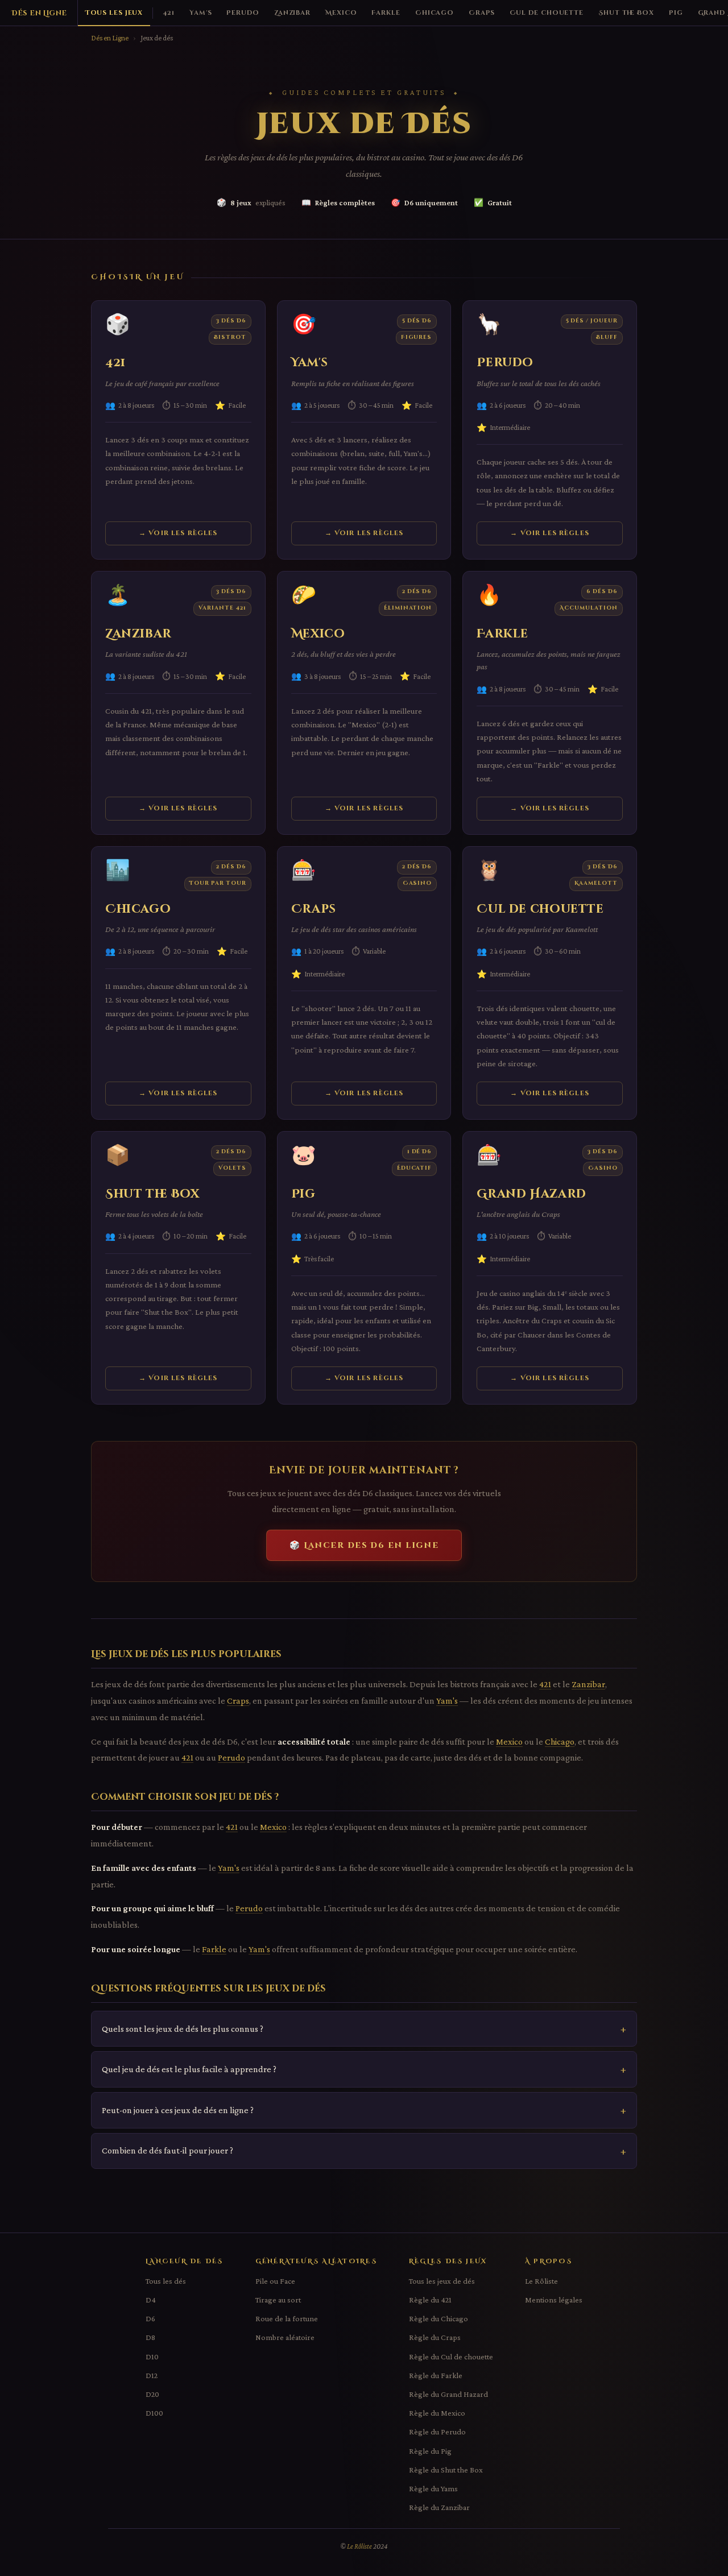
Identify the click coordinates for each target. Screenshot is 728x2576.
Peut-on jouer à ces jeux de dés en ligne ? (178, 2110)
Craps (481, 13)
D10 (152, 2356)
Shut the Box (626, 13)
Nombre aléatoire (285, 2337)
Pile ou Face (275, 2281)
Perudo (243, 13)
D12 (152, 2375)
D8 (150, 2337)
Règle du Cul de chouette (451, 2356)
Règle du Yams (433, 2488)
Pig (676, 13)
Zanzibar (292, 13)
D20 (152, 2394)
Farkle (386, 13)
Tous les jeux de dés (442, 2281)
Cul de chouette (547, 13)
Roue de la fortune (287, 2318)
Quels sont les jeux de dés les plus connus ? (183, 2029)
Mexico (341, 13)
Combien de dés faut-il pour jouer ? (167, 2150)
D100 (154, 2413)
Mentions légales (554, 2300)
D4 (151, 2300)
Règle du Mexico (437, 2413)
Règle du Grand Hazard (448, 2394)
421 (169, 13)
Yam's (200, 13)
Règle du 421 (430, 2300)
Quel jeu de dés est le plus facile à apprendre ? (189, 2069)
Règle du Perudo (437, 2432)
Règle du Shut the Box (446, 2470)
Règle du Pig (430, 2451)
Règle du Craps (435, 2337)
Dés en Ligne (39, 13)
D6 (150, 2318)
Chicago (435, 13)
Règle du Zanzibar (439, 2507)
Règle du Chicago (439, 2318)
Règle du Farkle (436, 2375)
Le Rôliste (541, 2281)
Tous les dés (166, 2281)
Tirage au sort (278, 2300)
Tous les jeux (114, 13)
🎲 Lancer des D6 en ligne (364, 1545)
